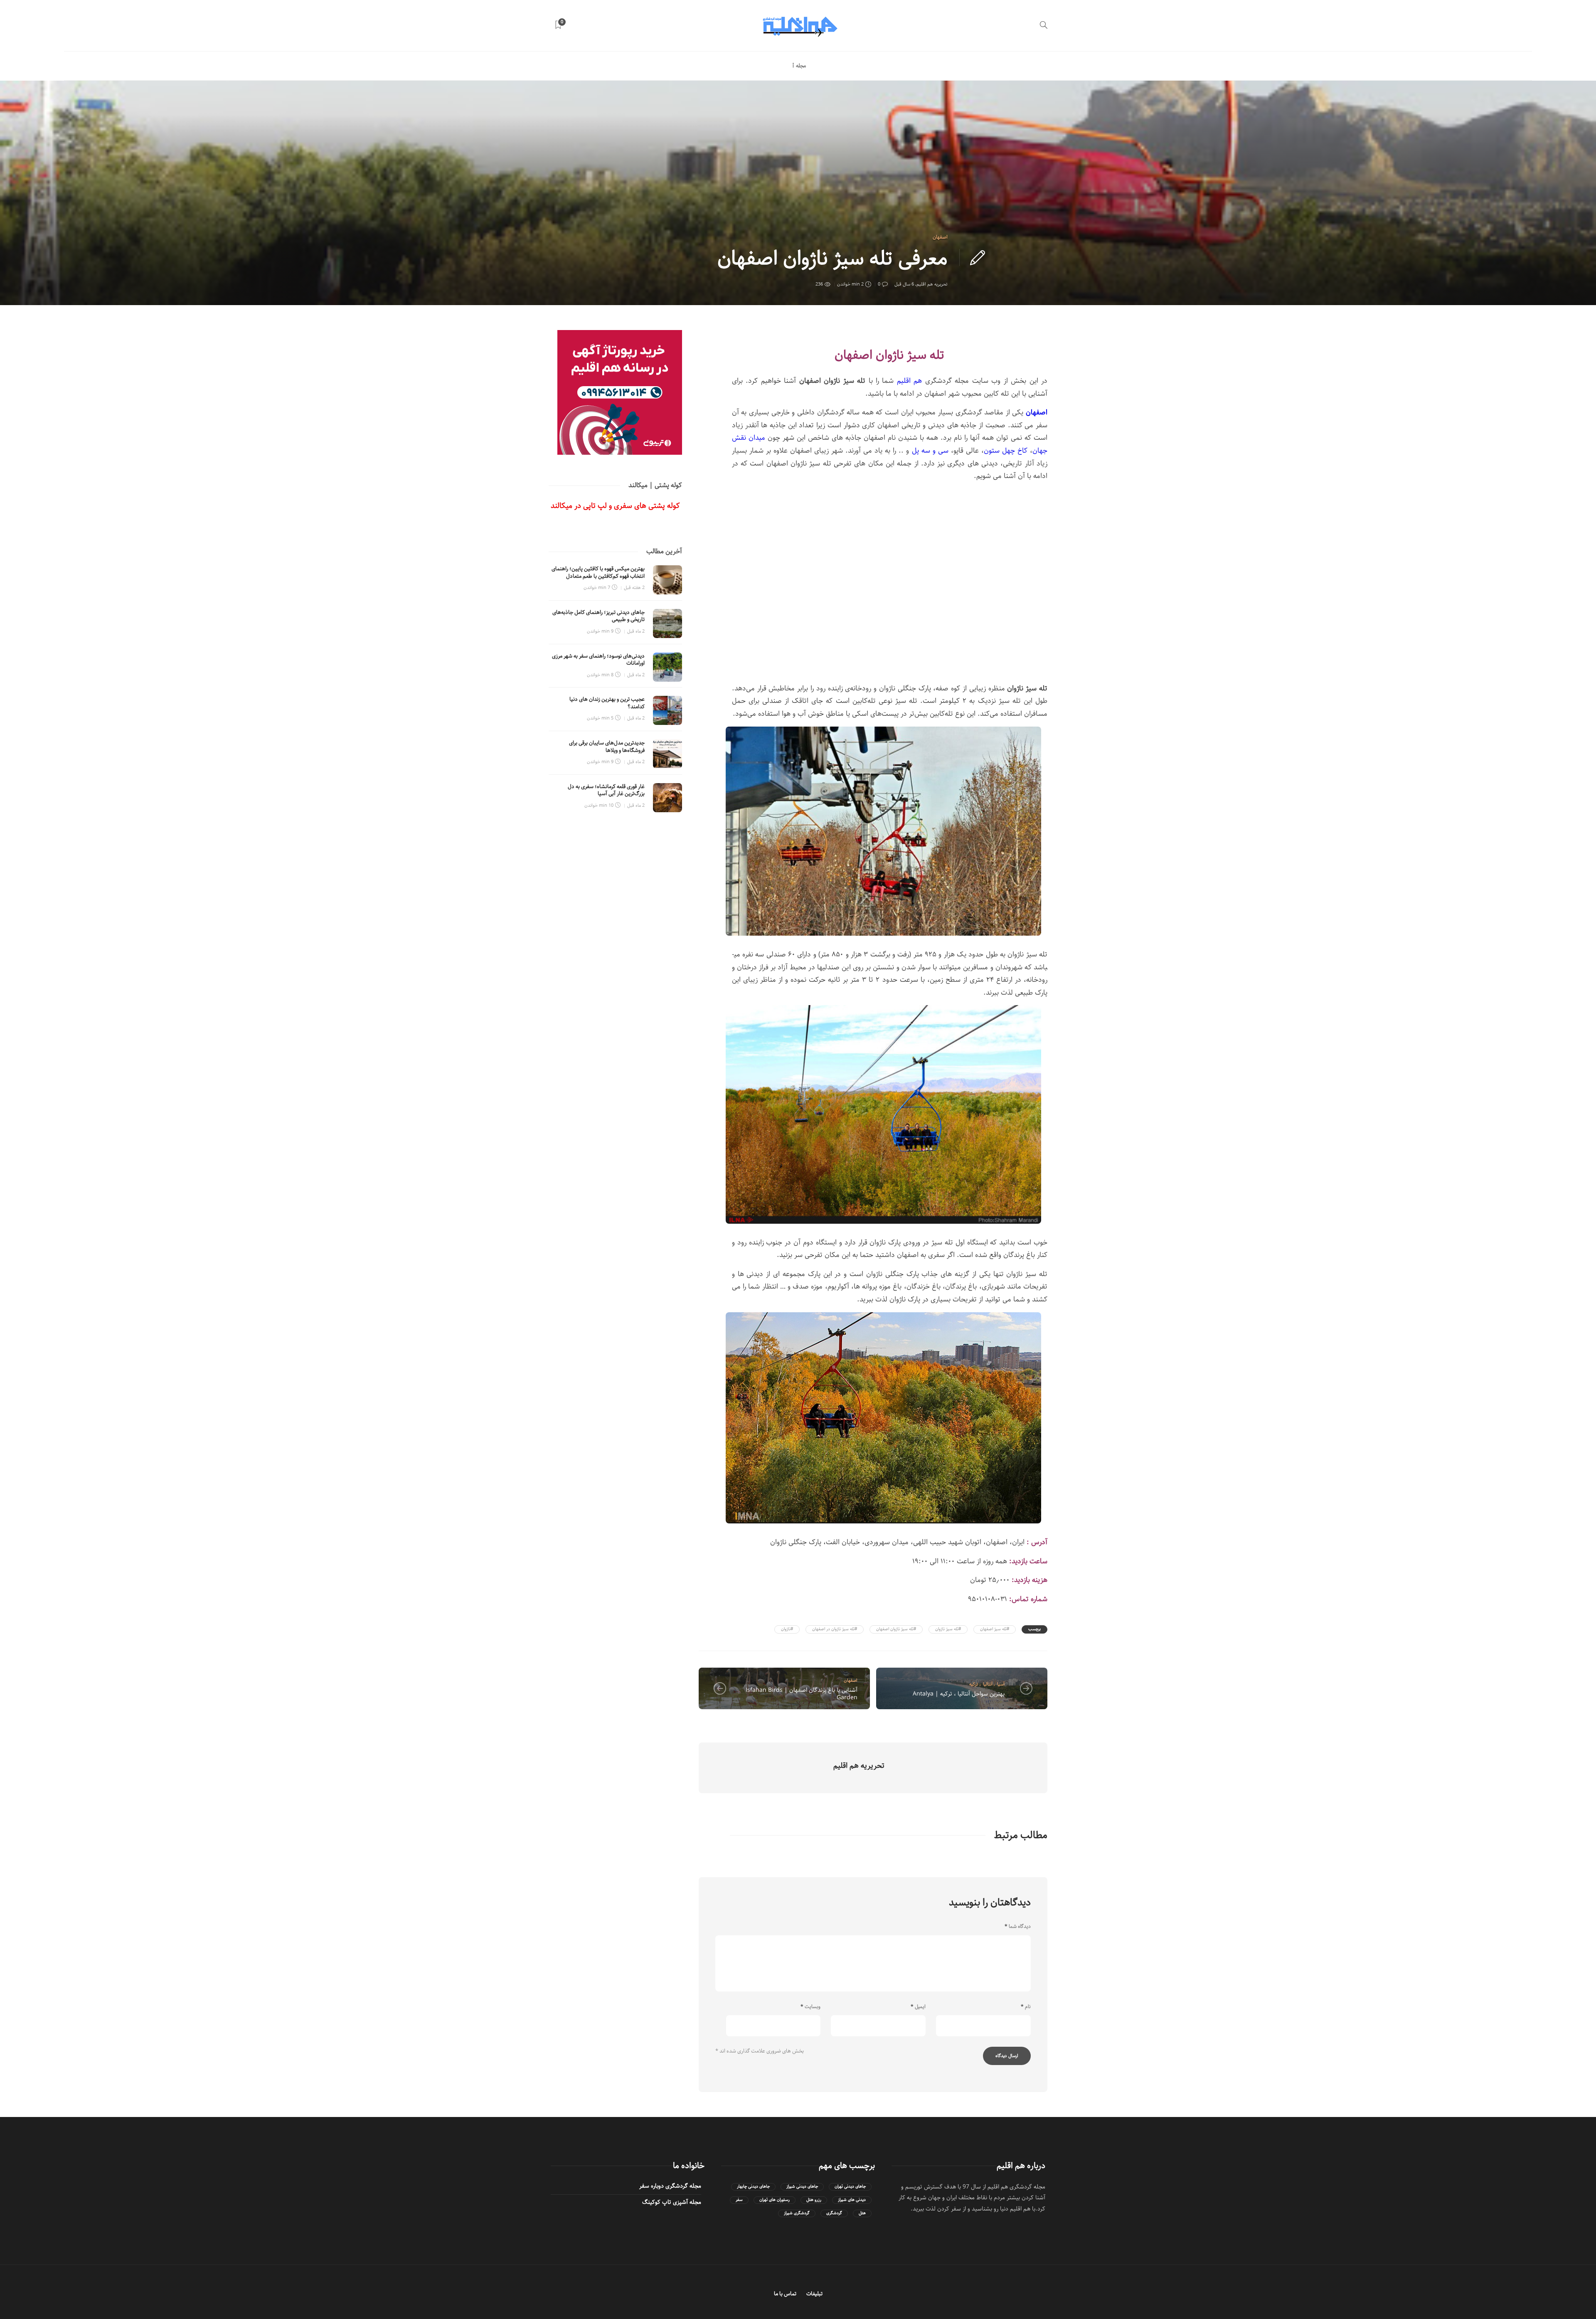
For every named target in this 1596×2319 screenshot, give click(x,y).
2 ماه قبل (636, 631)
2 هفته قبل (634, 588)
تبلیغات (814, 2294)
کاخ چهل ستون (1006, 451)
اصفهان (940, 237)
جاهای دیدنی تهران (850, 2187)
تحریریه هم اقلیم (932, 284)
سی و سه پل (930, 451)
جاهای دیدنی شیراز (802, 2187)
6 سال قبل (904, 284)
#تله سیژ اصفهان (995, 1629)
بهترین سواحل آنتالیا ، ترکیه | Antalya (959, 1694)
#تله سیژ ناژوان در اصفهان (835, 1629)
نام (1026, 2007)
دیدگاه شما (1018, 1927)
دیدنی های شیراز (852, 2200)
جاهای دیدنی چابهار (753, 2187)
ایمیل (918, 2007)
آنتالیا (988, 1684)
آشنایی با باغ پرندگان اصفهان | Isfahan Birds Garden (802, 1694)
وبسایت (810, 2007)
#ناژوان (787, 1629)
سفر (739, 2200)
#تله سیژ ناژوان (948, 1629)
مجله (801, 66)
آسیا (1001, 1684)
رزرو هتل (814, 2200)
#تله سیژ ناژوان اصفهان (896, 1629)
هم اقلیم (908, 381)
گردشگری (834, 2213)
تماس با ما (785, 2294)
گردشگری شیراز (797, 2213)
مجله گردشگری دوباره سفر (670, 2186)
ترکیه (974, 1684)
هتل (862, 2213)
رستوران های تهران (775, 2200)
